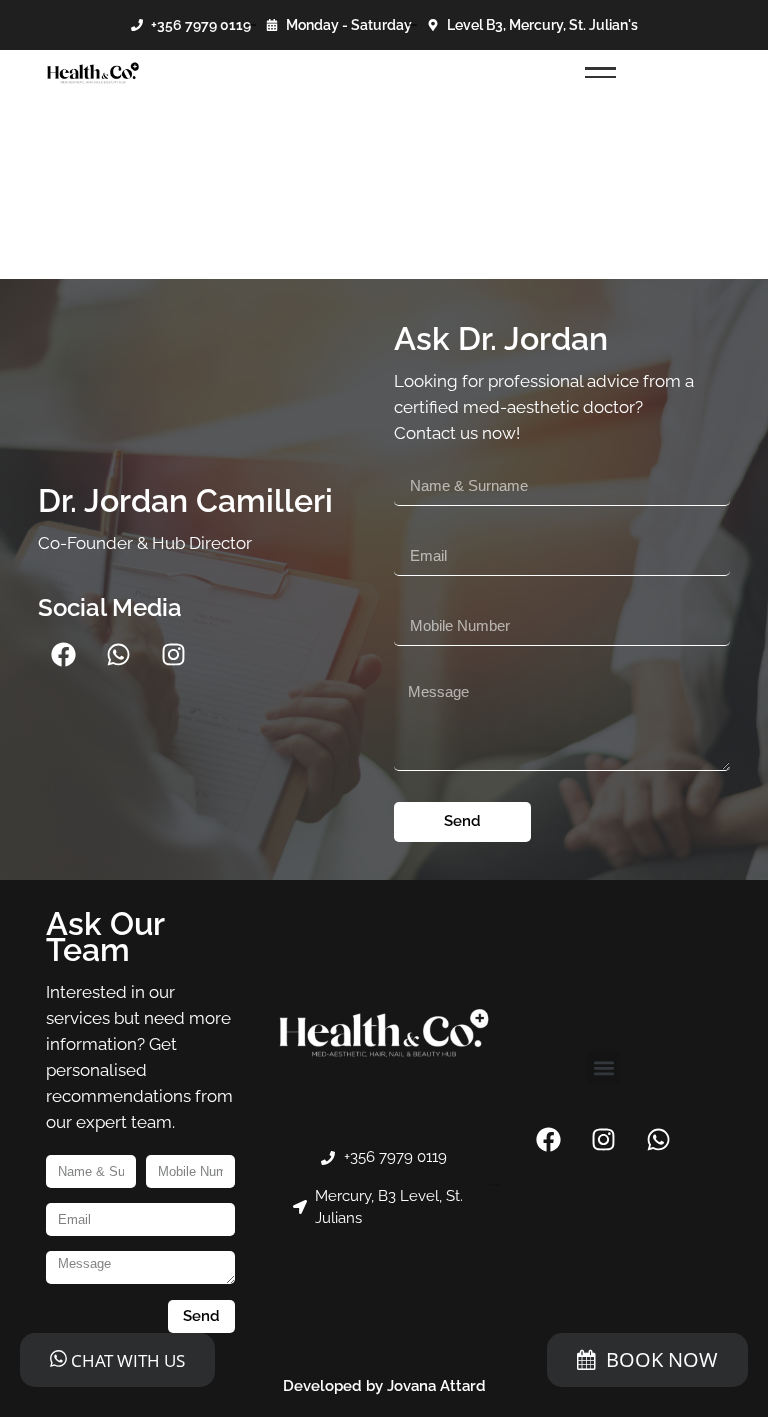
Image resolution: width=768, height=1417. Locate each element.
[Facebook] (63, 655)
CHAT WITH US (126, 1360)
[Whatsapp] (118, 655)
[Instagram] (173, 655)
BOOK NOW (662, 1359)
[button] (603, 1067)
